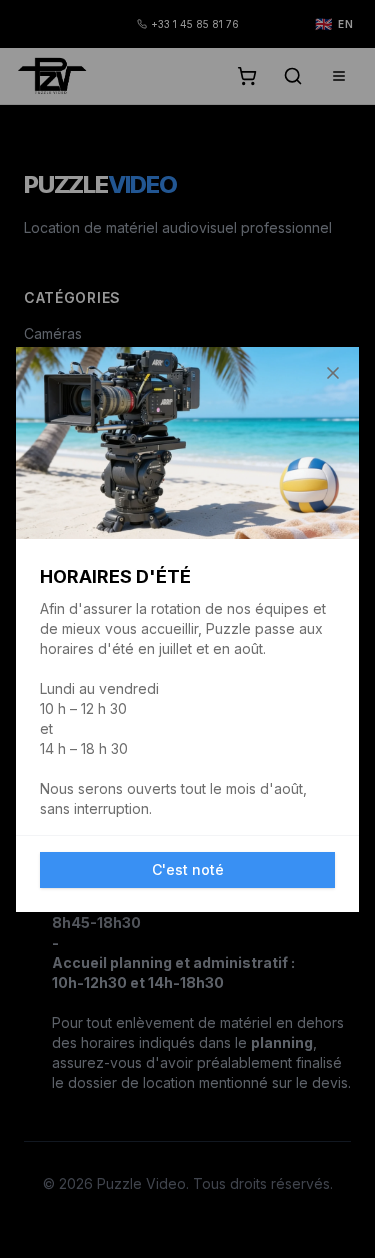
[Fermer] (333, 373)
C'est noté (188, 869)
